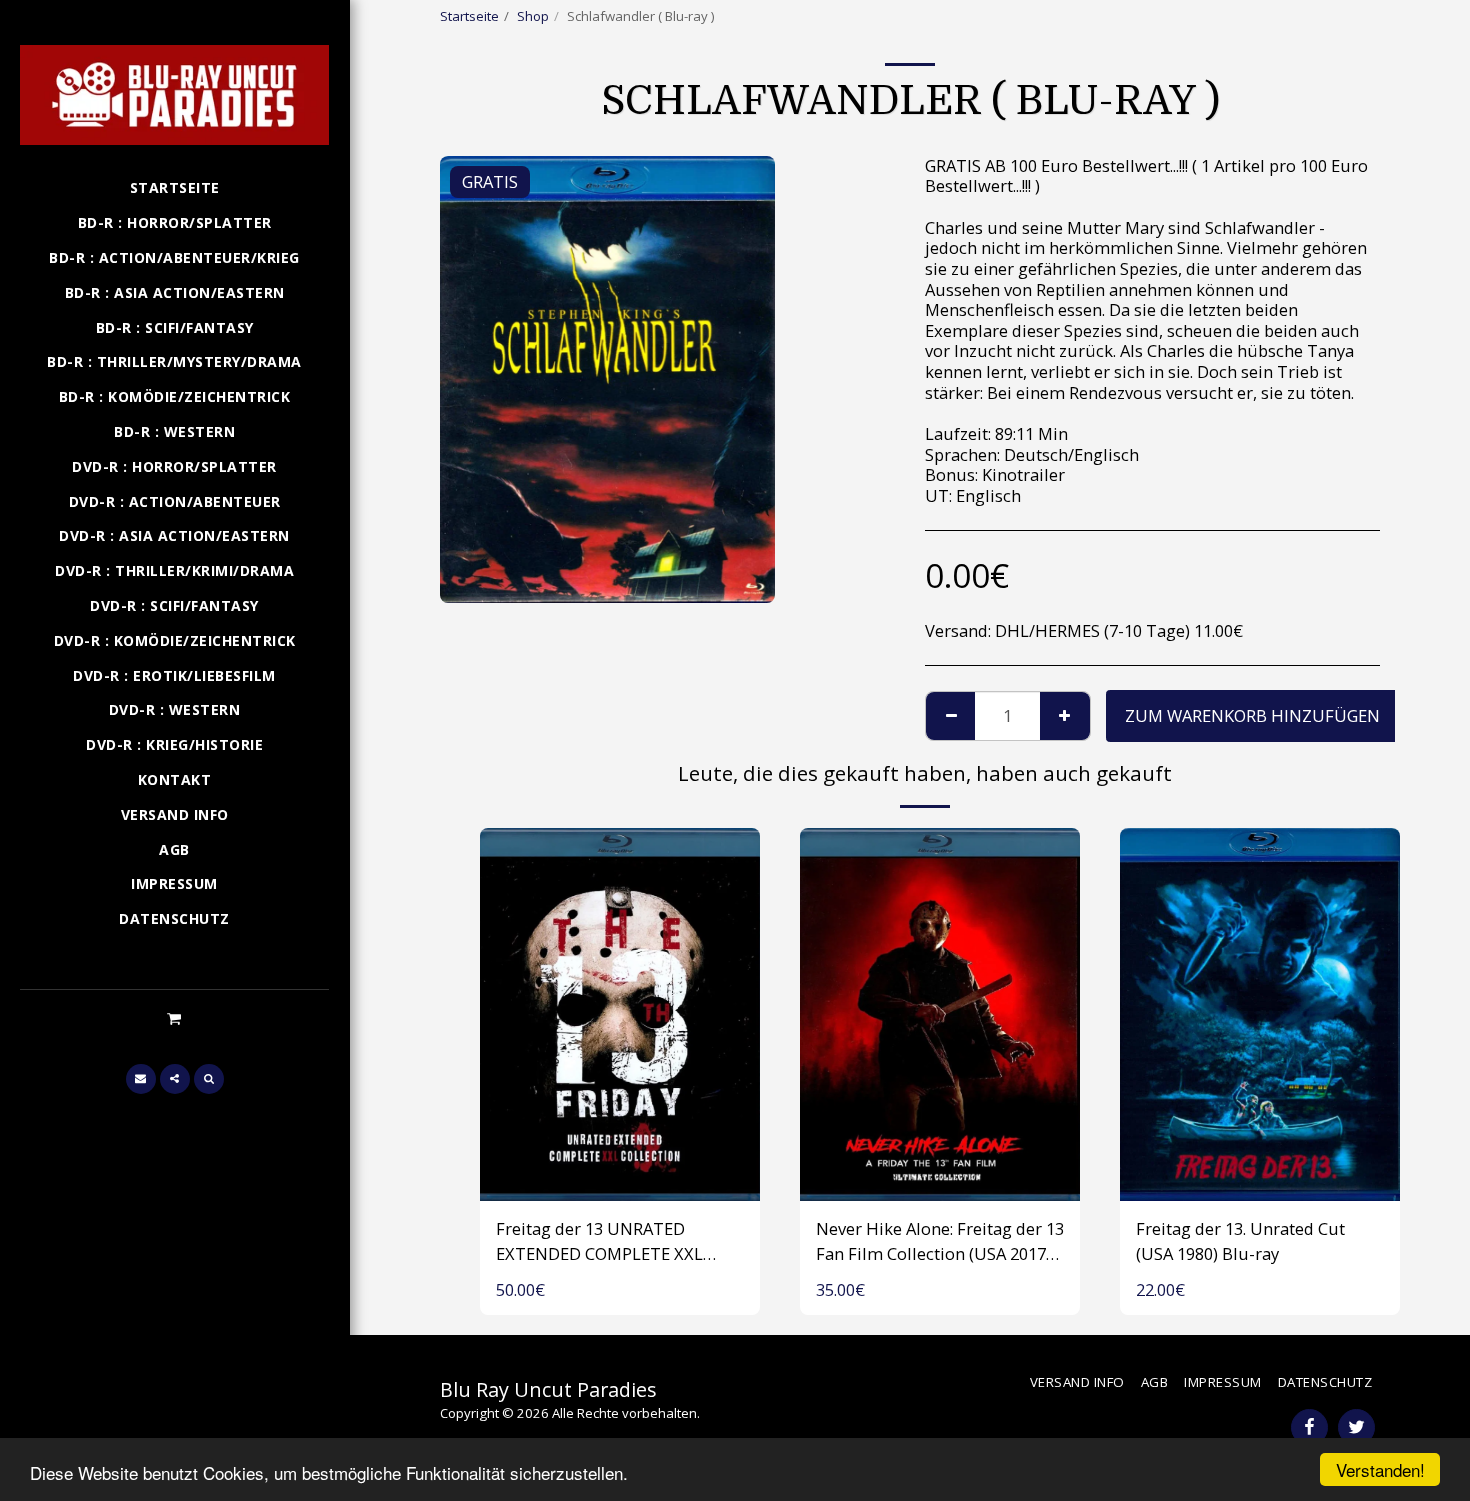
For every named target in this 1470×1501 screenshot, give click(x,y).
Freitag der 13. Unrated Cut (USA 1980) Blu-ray (1240, 1241)
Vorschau (620, 1178)
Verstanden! (1380, 1469)
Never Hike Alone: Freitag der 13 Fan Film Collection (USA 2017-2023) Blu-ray (940, 1242)
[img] (620, 1014)
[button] (174, 1018)
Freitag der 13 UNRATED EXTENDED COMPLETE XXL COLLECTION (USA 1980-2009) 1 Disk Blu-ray (616, 1242)
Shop (533, 16)
